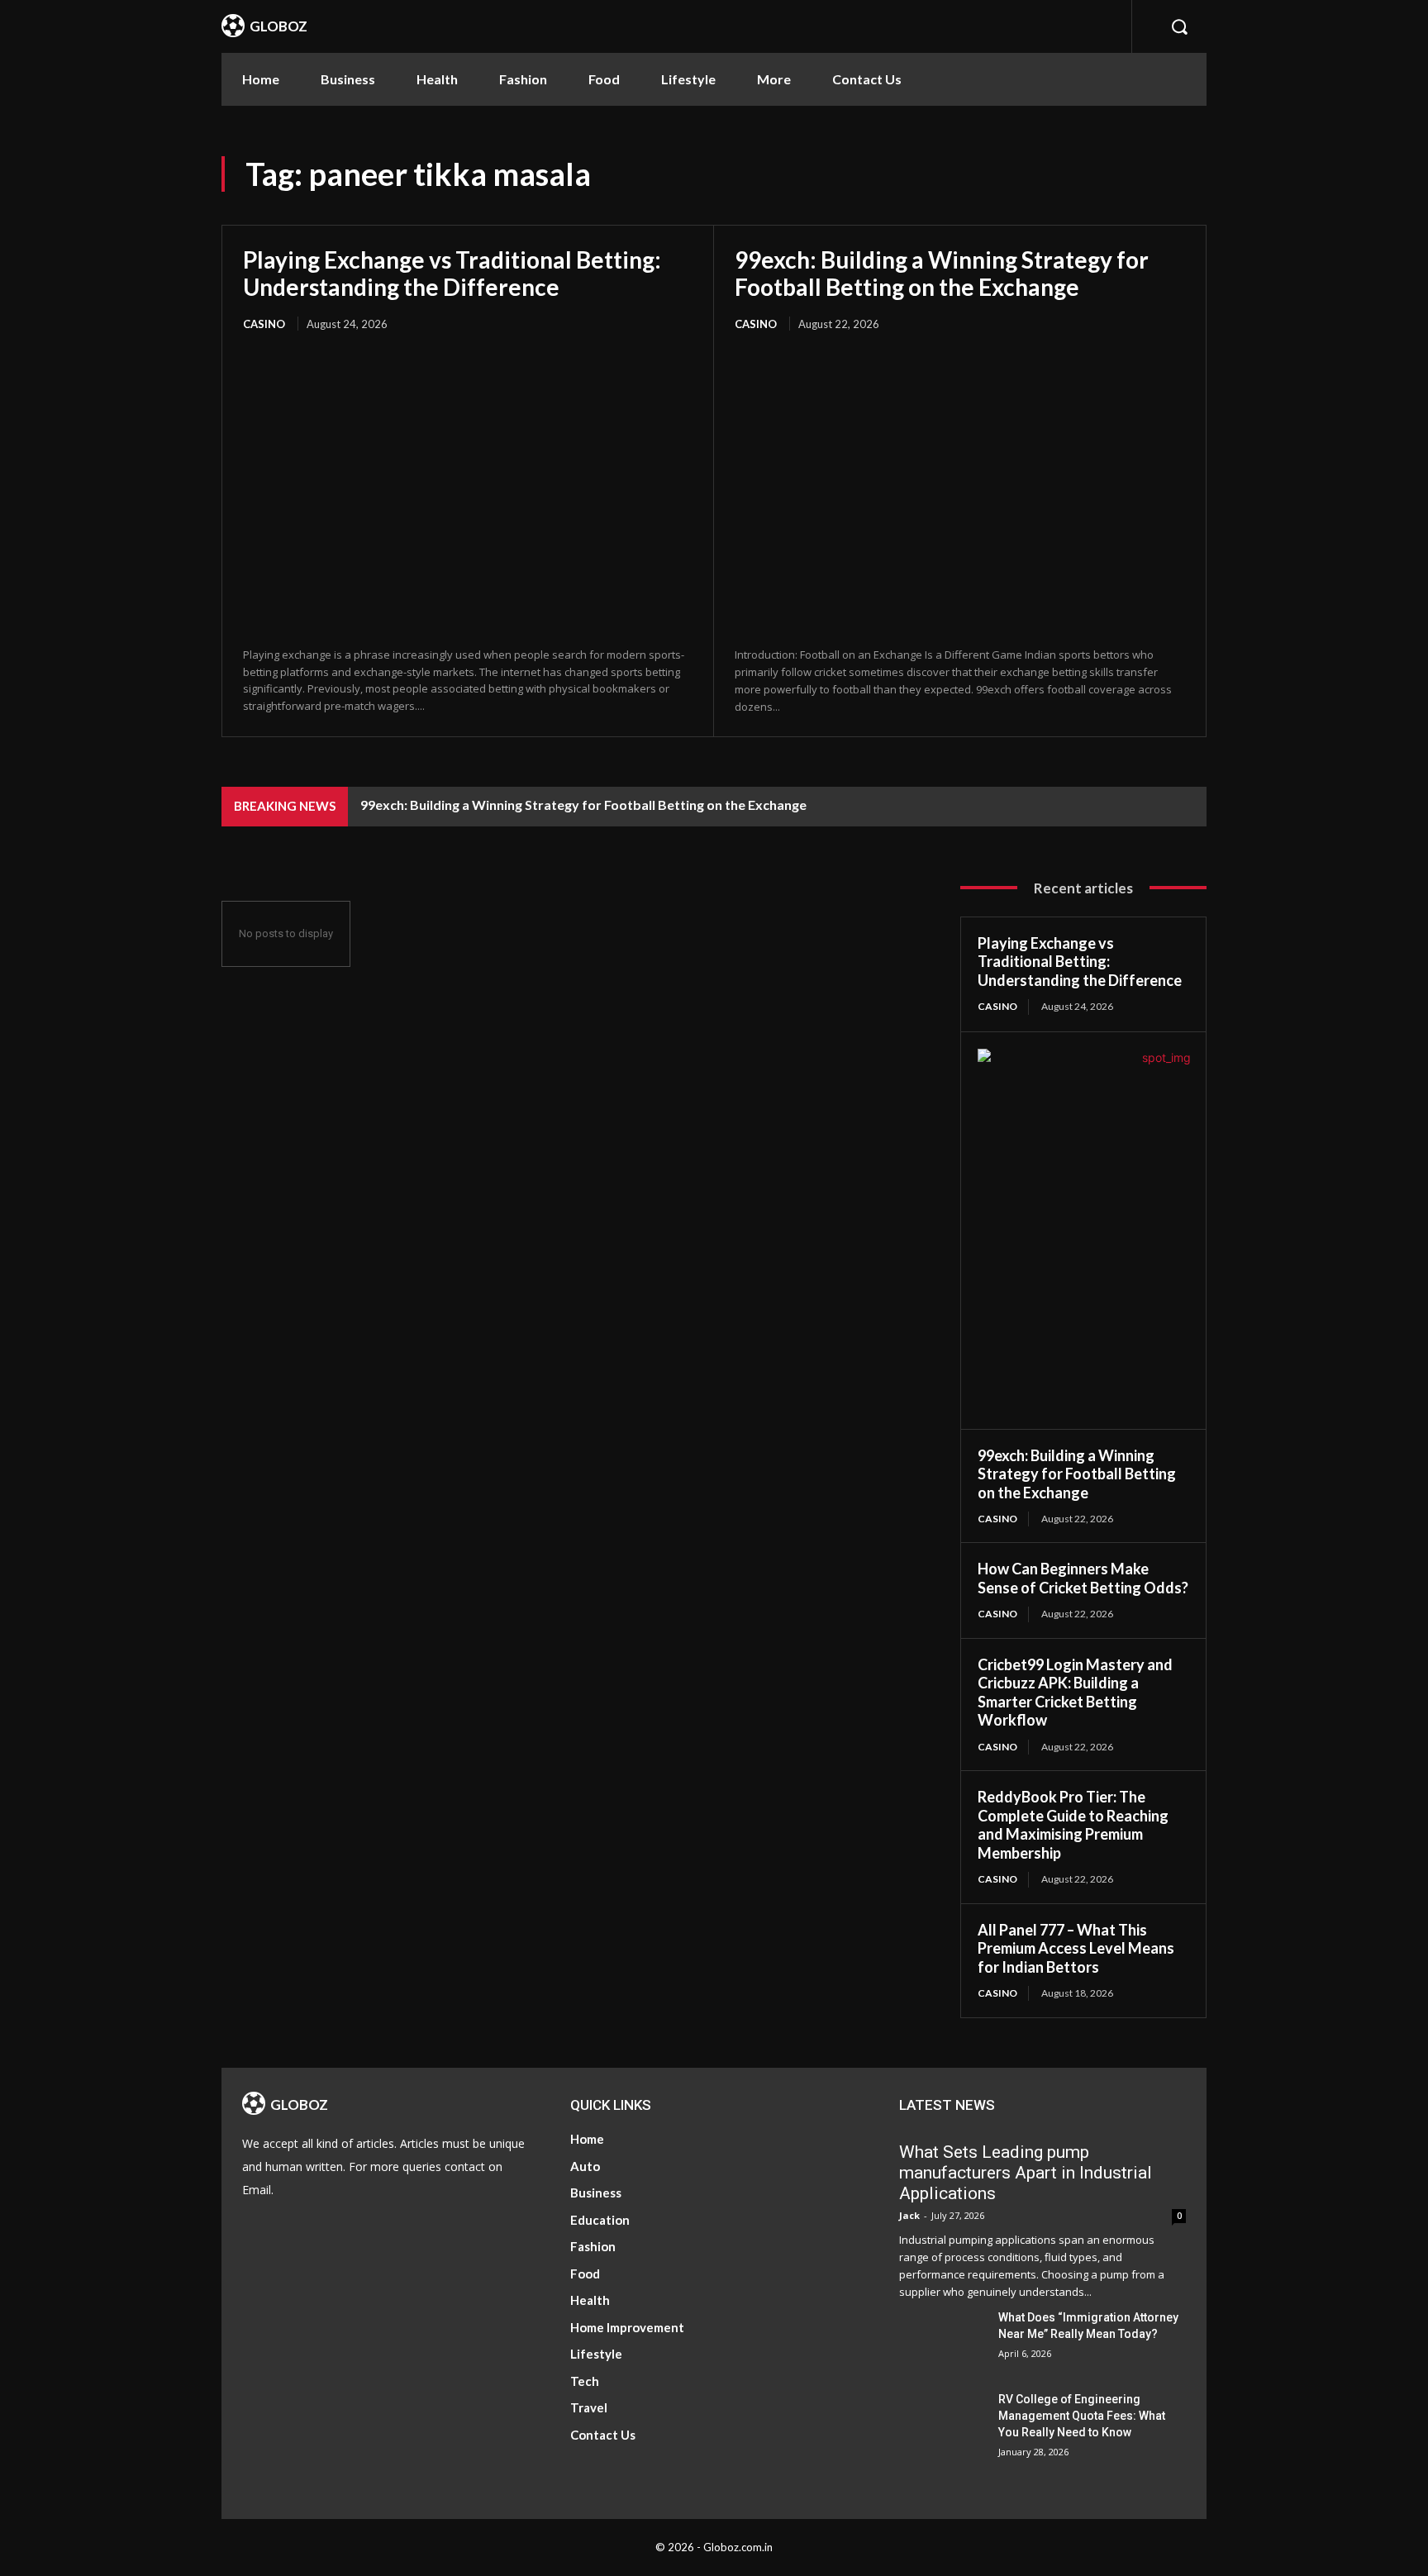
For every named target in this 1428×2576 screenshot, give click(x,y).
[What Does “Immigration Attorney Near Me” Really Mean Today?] (942, 2339)
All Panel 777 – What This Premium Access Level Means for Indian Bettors (1076, 1948)
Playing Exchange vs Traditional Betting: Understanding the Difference (452, 273)
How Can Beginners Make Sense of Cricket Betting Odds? (1083, 1578)
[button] (1179, 26)
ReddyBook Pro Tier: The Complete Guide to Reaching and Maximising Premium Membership (1073, 1825)
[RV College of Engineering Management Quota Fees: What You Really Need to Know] (942, 2421)
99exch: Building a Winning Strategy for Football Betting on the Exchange (942, 273)
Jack (909, 2215)
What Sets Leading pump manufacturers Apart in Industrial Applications (1026, 2173)
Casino (264, 324)
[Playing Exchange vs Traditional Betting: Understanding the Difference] (468, 490)
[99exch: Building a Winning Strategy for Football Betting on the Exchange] (960, 490)
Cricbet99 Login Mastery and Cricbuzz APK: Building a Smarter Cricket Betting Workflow (1075, 1693)
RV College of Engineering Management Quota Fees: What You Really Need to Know (1082, 2416)
